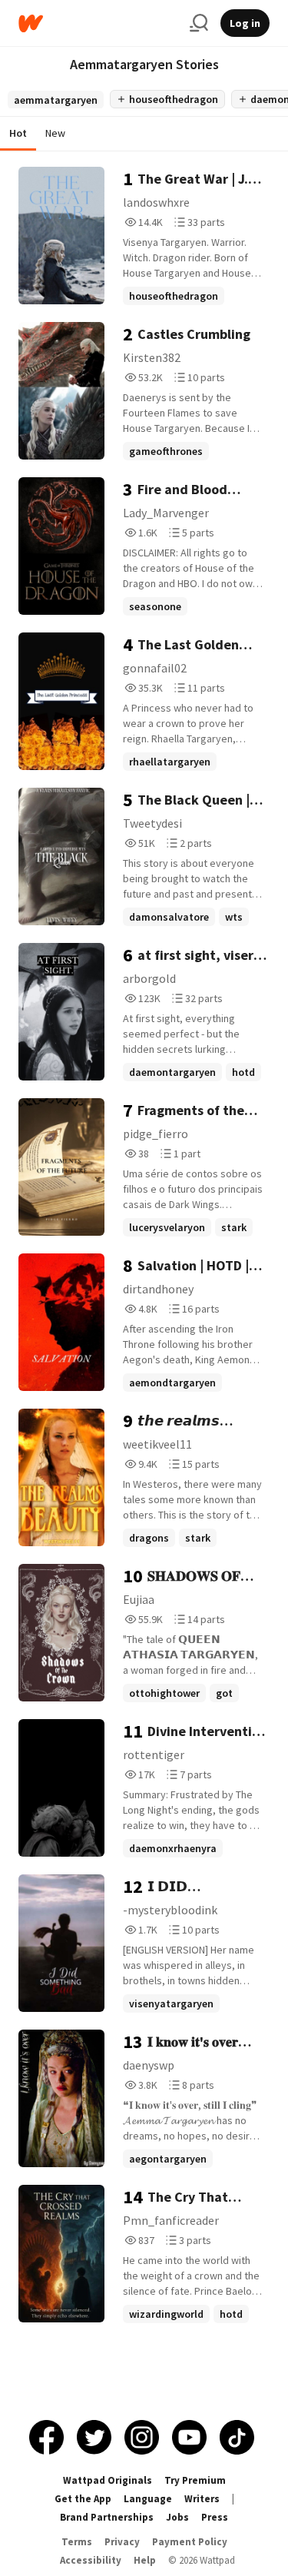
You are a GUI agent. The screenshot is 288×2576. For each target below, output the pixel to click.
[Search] (199, 23)
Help (145, 2560)
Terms (77, 2542)
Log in (245, 23)
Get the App (83, 2499)
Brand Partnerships (107, 2517)
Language (148, 2499)
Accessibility (91, 2560)
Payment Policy (190, 2542)
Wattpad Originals (108, 2480)
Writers (202, 2499)
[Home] (98, 23)
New (55, 133)
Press (215, 2517)
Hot (18, 133)
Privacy (122, 2542)
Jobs (177, 2517)
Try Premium (195, 2480)
